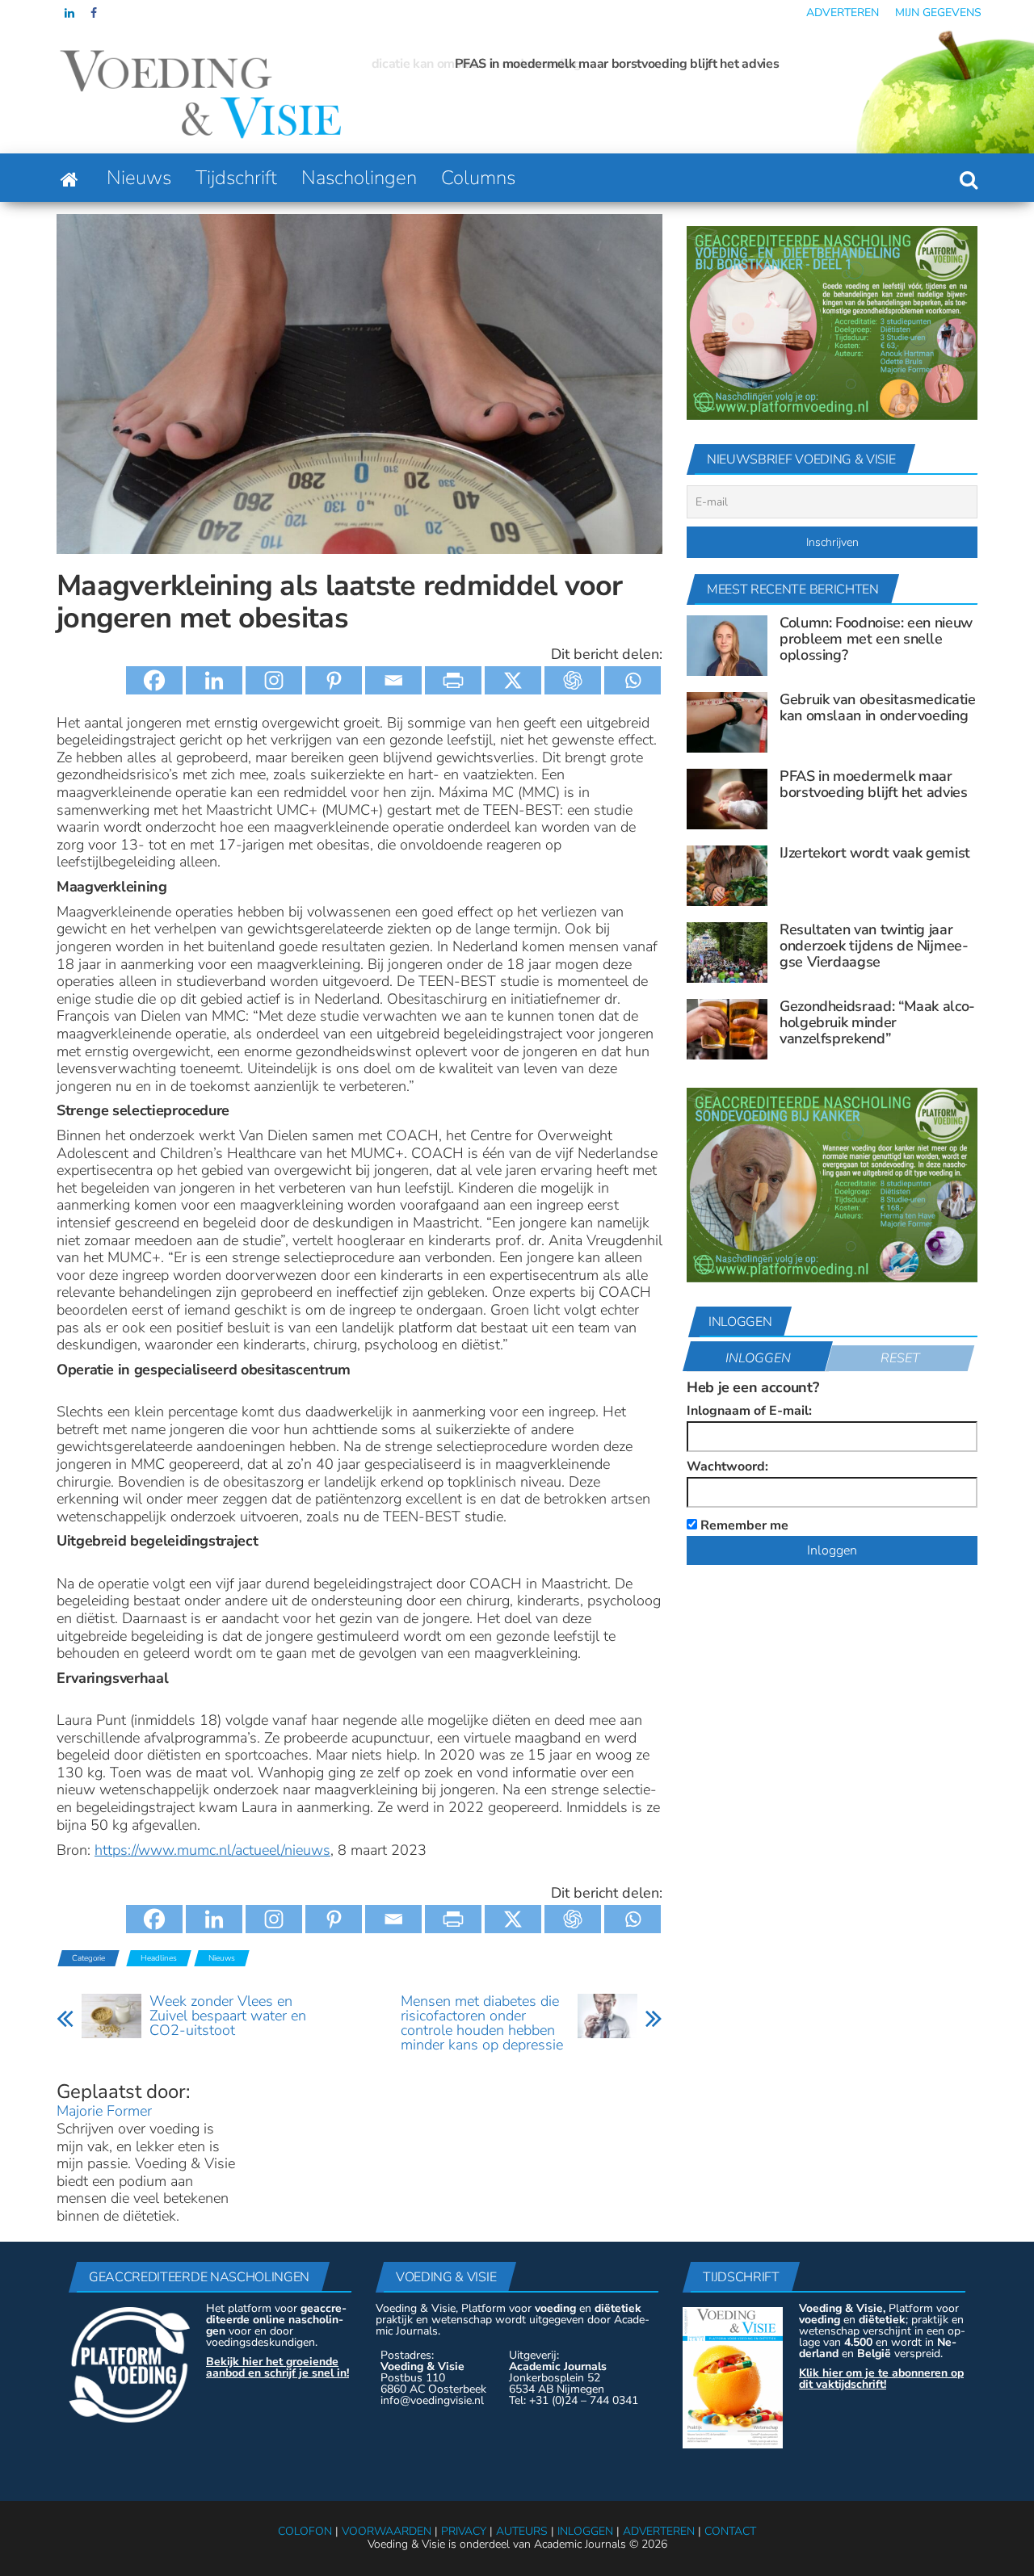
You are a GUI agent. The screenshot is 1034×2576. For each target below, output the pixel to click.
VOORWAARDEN (387, 2531)
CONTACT (730, 2531)
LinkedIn (69, 13)
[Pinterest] (334, 680)
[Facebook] (154, 680)
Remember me (743, 1524)
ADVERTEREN (659, 2531)
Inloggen (758, 1358)
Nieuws (139, 178)
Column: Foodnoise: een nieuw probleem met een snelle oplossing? (876, 639)
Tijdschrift (236, 178)
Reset (900, 1358)
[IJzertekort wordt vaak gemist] (727, 875)
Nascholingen (359, 178)
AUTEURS (522, 2531)
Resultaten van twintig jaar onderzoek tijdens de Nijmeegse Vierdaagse (874, 946)
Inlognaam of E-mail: (749, 1411)
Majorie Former (104, 2111)
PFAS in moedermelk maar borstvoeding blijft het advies (534, 64)
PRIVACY (464, 2531)
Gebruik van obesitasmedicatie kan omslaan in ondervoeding (878, 707)
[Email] (393, 680)
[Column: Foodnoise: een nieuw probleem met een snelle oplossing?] (727, 645)
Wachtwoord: (727, 1466)
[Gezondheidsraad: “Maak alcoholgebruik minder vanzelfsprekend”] (727, 1029)
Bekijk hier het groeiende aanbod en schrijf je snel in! (277, 2367)
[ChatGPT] (573, 680)
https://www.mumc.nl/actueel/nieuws (212, 1850)
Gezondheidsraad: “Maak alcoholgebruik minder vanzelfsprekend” (877, 1022)
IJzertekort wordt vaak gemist (875, 853)
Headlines (159, 1958)
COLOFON (305, 2531)
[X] (513, 680)
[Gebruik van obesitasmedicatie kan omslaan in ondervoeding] (727, 722)
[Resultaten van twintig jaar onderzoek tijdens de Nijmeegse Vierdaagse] (727, 952)
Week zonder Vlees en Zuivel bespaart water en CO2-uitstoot (228, 2016)
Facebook (95, 13)
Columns (478, 178)
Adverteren (843, 13)
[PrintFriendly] (453, 680)
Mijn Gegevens (938, 13)
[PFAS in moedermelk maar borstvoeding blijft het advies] (727, 799)
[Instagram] (274, 680)
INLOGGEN (585, 2531)
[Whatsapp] (633, 680)
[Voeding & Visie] (69, 178)
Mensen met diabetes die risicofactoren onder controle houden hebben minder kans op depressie (482, 2023)
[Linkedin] (214, 680)
